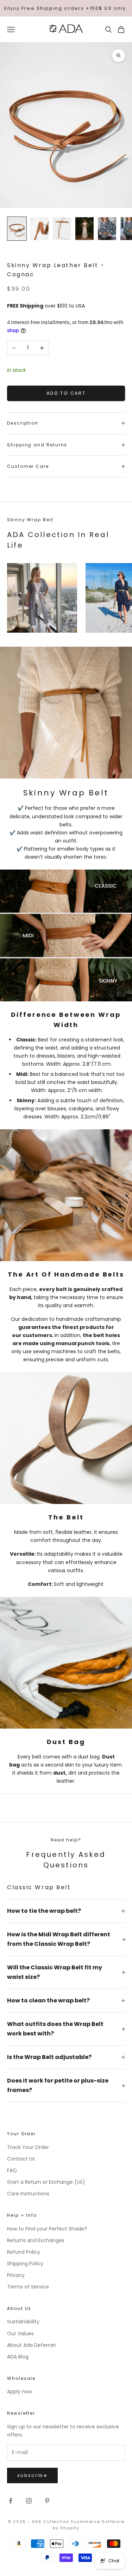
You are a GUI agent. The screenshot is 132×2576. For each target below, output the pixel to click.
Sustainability (23, 2322)
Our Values (20, 2333)
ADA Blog (18, 2357)
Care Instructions (28, 2194)
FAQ (12, 2170)
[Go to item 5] (107, 229)
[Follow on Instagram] (29, 2501)
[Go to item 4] (84, 229)
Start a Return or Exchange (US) (46, 2182)
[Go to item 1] (17, 229)
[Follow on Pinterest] (47, 2501)
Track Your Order (28, 2147)
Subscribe (32, 2475)
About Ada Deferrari (31, 2345)
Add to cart (66, 393)
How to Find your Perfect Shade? (47, 2229)
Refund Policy (24, 2252)
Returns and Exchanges (36, 2240)
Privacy (16, 2275)
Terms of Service (28, 2287)
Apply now (20, 2391)
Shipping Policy (25, 2264)
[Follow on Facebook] (11, 2501)
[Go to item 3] (62, 229)
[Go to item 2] (39, 229)
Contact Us (21, 2159)
